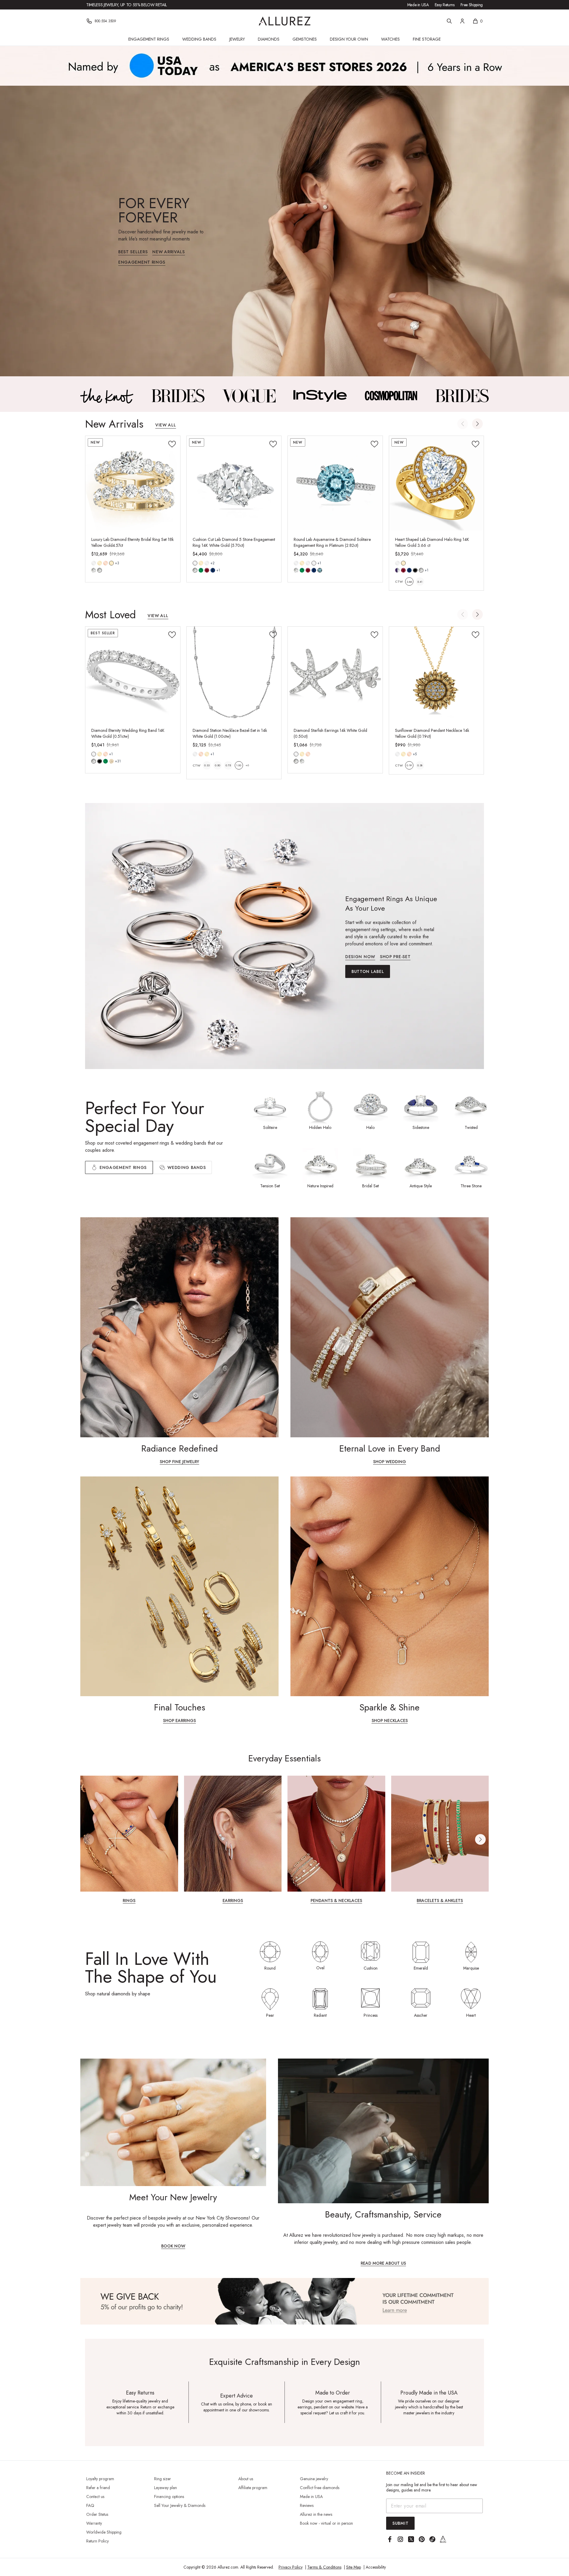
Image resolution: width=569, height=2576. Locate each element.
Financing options (169, 2497)
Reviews (307, 2505)
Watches (390, 39)
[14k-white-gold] (94, 563)
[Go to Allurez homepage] (285, 21)
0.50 (218, 765)
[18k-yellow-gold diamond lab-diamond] (111, 563)
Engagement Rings (149, 39)
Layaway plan (166, 2488)
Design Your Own (349, 39)
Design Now (360, 957)
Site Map (354, 2567)
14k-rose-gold (106, 563)
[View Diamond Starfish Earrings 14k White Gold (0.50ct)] (335, 674)
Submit (400, 2523)
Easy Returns (445, 5)
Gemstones (305, 39)
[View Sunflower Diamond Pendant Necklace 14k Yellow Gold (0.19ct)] (437, 674)
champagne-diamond (111, 761)
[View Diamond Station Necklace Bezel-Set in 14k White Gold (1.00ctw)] (234, 674)
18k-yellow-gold (111, 563)
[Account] (462, 21)
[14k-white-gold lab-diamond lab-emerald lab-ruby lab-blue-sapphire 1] (195, 563)
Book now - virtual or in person (326, 2523)
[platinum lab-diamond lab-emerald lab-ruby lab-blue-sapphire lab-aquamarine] (314, 563)
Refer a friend (98, 2488)
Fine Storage (427, 39)
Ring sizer (163, 2479)
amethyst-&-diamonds (397, 570)
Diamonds (269, 39)
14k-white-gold (94, 563)
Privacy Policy (291, 2567)
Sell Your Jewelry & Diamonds (180, 2505)
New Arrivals (168, 252)
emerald (106, 761)
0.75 (228, 765)
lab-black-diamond (415, 570)
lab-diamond (100, 570)
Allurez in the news (316, 2514)
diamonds (94, 761)
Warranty (94, 2523)
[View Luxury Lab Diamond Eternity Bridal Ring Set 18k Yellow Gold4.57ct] (133, 483)
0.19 (409, 765)
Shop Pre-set (395, 957)
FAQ (90, 2505)
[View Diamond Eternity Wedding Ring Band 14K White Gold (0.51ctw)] (133, 674)
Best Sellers (133, 252)
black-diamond (100, 761)
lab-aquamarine (320, 570)
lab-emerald (201, 570)
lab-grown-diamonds (302, 761)
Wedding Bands (199, 39)
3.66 (409, 582)
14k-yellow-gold (100, 563)
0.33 (207, 765)
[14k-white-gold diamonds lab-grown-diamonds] (296, 754)
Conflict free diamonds (320, 2488)
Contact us (95, 2497)
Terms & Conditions (324, 2567)
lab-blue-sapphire (213, 570)
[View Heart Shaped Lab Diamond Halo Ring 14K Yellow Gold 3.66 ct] (437, 483)
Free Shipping (472, 5)
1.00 (239, 765)
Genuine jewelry (314, 2479)
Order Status (97, 2514)
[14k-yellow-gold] (100, 563)
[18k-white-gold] (207, 563)
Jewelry (237, 39)
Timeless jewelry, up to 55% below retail (127, 5)
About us (246, 2479)
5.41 (420, 582)
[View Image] (107, 396)
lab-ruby (207, 570)
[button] (477, 424)
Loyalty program (100, 2479)
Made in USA (418, 5)
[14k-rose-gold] (106, 563)
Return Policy (98, 2541)
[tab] (182, 1167)
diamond (94, 570)
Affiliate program (253, 2488)
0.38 (420, 765)
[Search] (449, 21)
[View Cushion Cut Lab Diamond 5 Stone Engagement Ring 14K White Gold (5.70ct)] (234, 483)
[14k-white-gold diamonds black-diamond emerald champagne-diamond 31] (94, 754)
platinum (314, 563)
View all (166, 425)
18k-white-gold (207, 563)
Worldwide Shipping (104, 2532)
